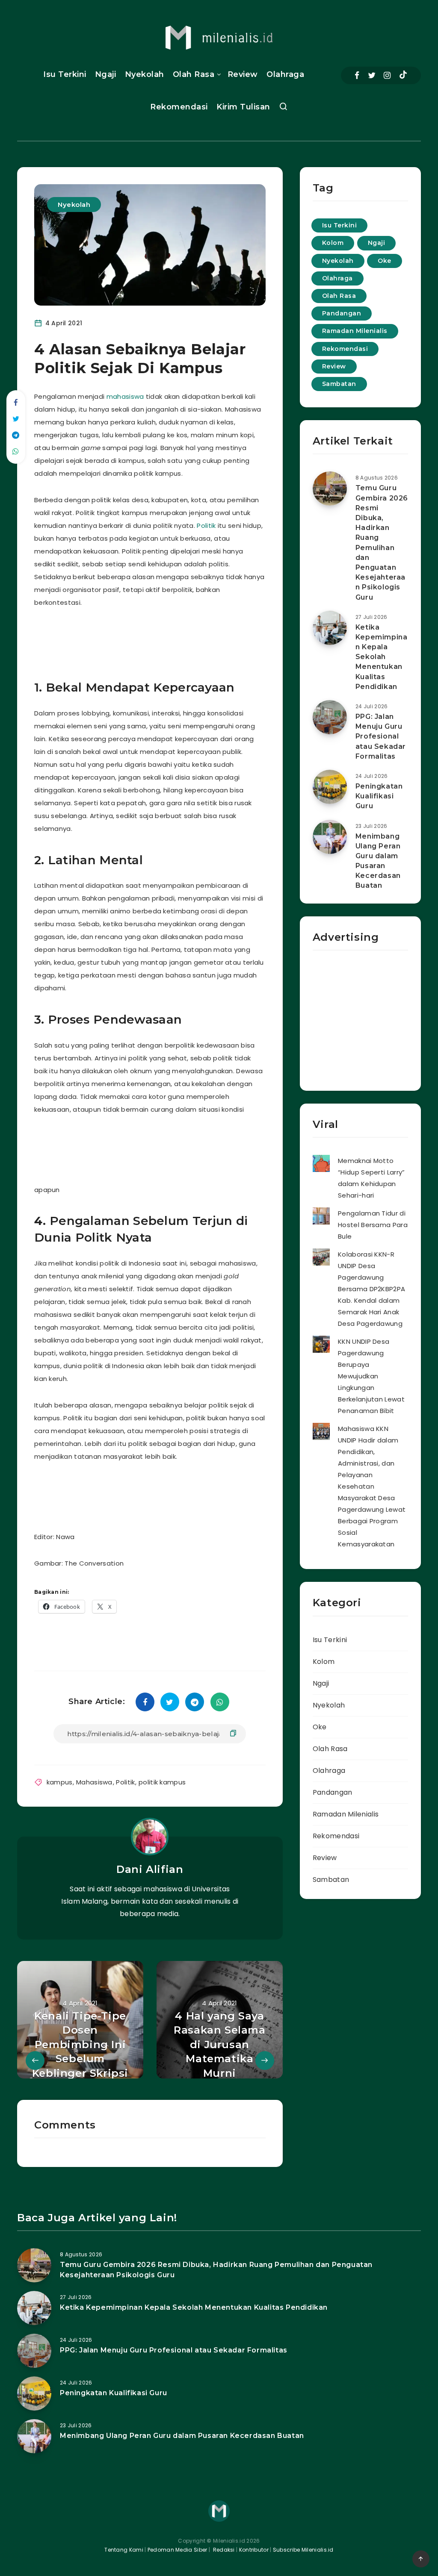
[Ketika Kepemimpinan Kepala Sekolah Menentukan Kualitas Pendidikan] (330, 628)
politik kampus (162, 1782)
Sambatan (339, 384)
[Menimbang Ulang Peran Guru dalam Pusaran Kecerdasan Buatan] (330, 837)
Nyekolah (145, 74)
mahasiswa (125, 396)
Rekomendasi (179, 107)
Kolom (333, 243)
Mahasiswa (94, 1782)
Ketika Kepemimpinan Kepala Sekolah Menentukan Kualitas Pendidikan (382, 657)
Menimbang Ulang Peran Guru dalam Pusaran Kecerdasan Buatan (378, 861)
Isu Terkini (65, 74)
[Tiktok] (403, 76)
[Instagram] (387, 75)
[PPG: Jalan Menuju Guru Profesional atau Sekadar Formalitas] (330, 717)
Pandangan (342, 313)
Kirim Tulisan (243, 107)
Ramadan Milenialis (355, 331)
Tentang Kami (124, 2550)
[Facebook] (357, 75)
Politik (206, 526)
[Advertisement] (198, 641)
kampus (60, 1782)
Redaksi (223, 2550)
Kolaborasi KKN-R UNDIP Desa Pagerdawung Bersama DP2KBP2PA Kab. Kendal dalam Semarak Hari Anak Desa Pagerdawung (371, 1289)
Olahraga (285, 74)
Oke (385, 261)
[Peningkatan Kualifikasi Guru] (330, 787)
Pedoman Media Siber (178, 2550)
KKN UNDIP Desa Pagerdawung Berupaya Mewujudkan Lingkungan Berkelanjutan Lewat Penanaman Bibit (371, 1376)
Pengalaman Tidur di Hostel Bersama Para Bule (373, 1225)
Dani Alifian (150, 1869)
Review (243, 74)
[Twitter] (372, 75)
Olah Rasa (194, 74)
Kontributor (255, 2550)
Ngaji (106, 74)
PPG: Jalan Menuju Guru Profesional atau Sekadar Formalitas (381, 736)
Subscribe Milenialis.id (303, 2550)
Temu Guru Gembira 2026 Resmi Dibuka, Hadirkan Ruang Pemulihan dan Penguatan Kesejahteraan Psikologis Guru (382, 542)
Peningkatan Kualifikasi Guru (379, 796)
